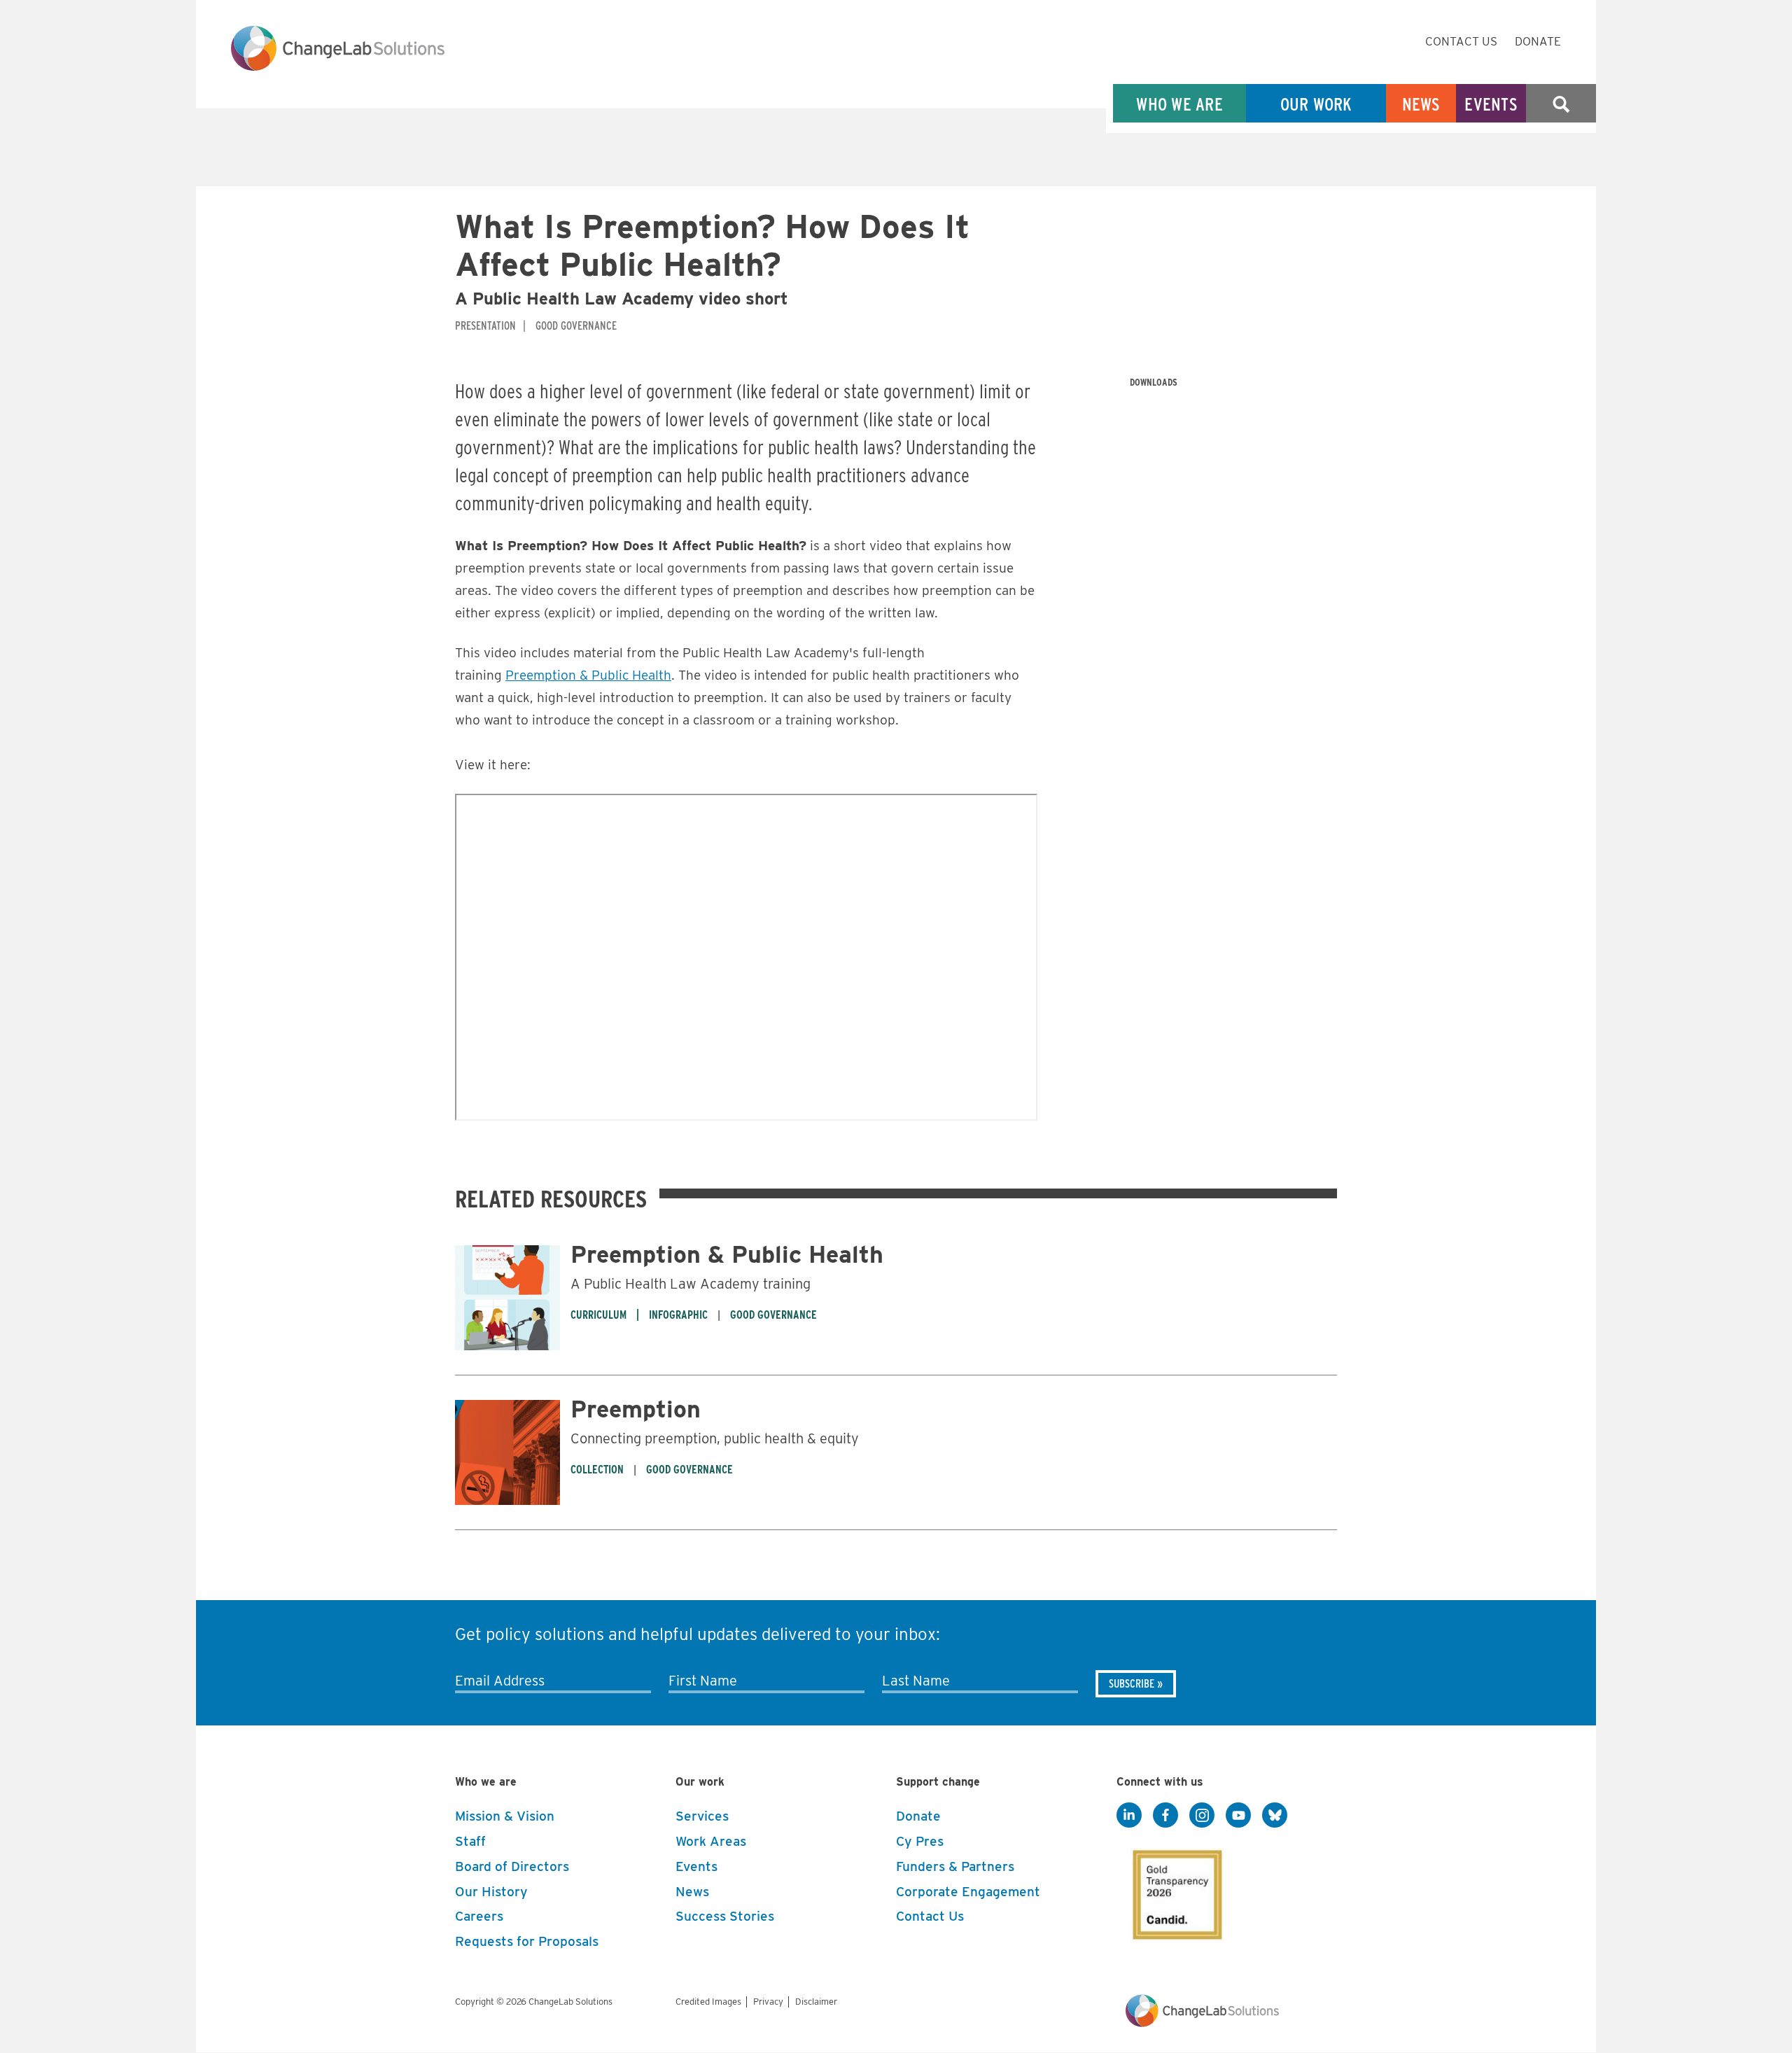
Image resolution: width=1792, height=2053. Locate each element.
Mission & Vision (505, 1816)
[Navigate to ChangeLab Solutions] (1202, 2023)
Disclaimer (816, 2002)
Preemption (636, 1409)
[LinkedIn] (1129, 1816)
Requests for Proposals (527, 1941)
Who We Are (1179, 104)
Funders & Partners (955, 1866)
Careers (479, 1916)
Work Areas (711, 1841)
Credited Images (708, 2002)
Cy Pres (920, 1841)
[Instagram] (1202, 1816)
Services (702, 1816)
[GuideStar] (1175, 1891)
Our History (491, 1892)
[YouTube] (1238, 1816)
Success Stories (725, 1916)
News (1421, 104)
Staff (470, 1841)
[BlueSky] (1275, 1816)
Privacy (768, 2002)
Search (1561, 104)
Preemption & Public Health (588, 675)
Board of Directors (512, 1866)
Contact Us (1461, 41)
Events (1491, 104)
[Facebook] (1165, 1816)
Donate (1538, 41)
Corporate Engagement (968, 1892)
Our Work (1316, 104)
